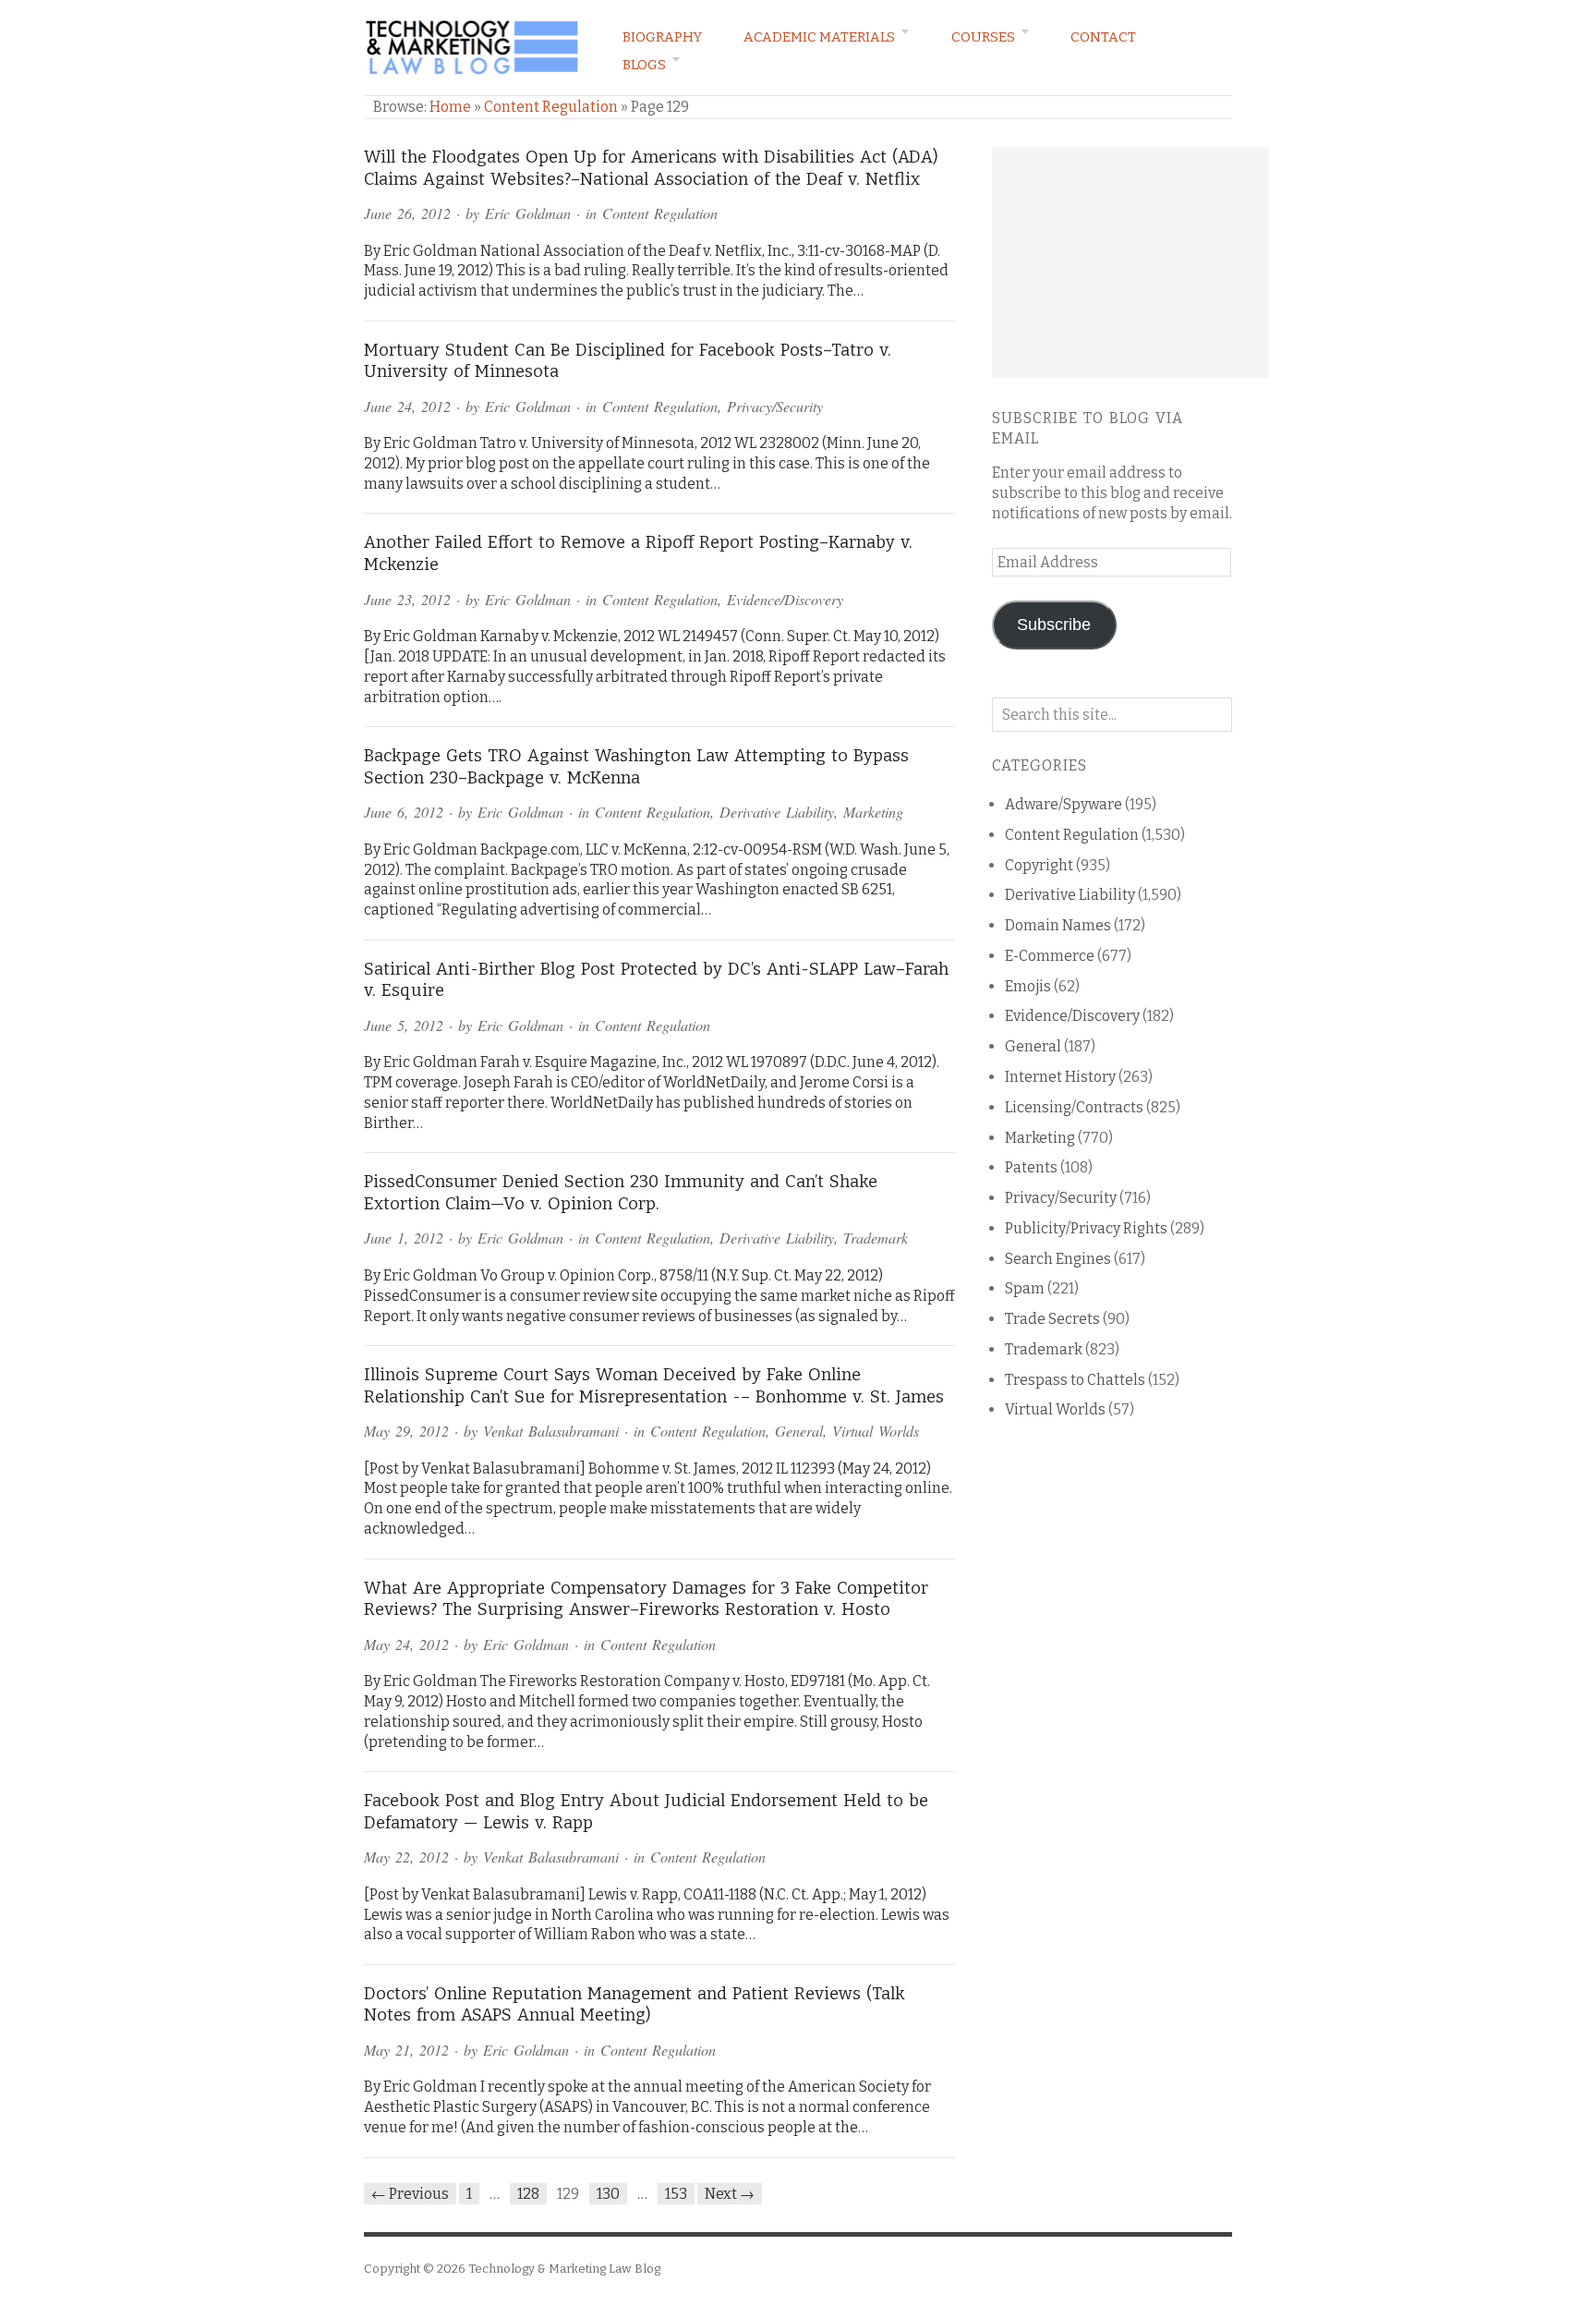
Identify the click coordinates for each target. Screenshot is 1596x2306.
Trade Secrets (1052, 1319)
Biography (662, 37)
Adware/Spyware (1064, 804)
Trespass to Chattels (1075, 1380)
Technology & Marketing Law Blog (564, 2269)
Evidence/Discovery (785, 599)
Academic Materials (819, 37)
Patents (1031, 1167)
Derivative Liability (777, 812)
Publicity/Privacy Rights (1086, 1228)
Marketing (873, 812)
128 (528, 2194)
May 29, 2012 (406, 1431)
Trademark (876, 1238)
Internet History (1060, 1077)
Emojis (1028, 986)
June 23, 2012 (407, 599)
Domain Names (1058, 925)
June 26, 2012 (407, 213)
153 (676, 2194)
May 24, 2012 (406, 1644)
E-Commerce (1050, 956)
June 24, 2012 (407, 406)
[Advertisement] (1130, 262)
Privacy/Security (775, 406)
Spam (1025, 1288)
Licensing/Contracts (1074, 1107)
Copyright (1039, 865)
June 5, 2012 (404, 1025)
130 (608, 2194)
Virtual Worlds (876, 1431)
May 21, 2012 (406, 2050)
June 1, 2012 (404, 1238)
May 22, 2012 (406, 1857)
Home (450, 107)
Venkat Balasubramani (551, 1431)
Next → (730, 2194)
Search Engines (1058, 1259)
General (799, 1431)
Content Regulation (551, 107)
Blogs (644, 65)
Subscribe (1054, 625)
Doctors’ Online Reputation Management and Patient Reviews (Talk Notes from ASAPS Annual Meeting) (635, 2005)
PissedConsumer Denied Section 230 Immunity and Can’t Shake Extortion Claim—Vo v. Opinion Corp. (621, 1193)
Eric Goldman (528, 213)
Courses (983, 37)
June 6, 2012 (404, 812)
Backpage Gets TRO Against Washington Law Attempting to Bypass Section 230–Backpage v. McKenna (636, 767)
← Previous (410, 2194)
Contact (1103, 37)
